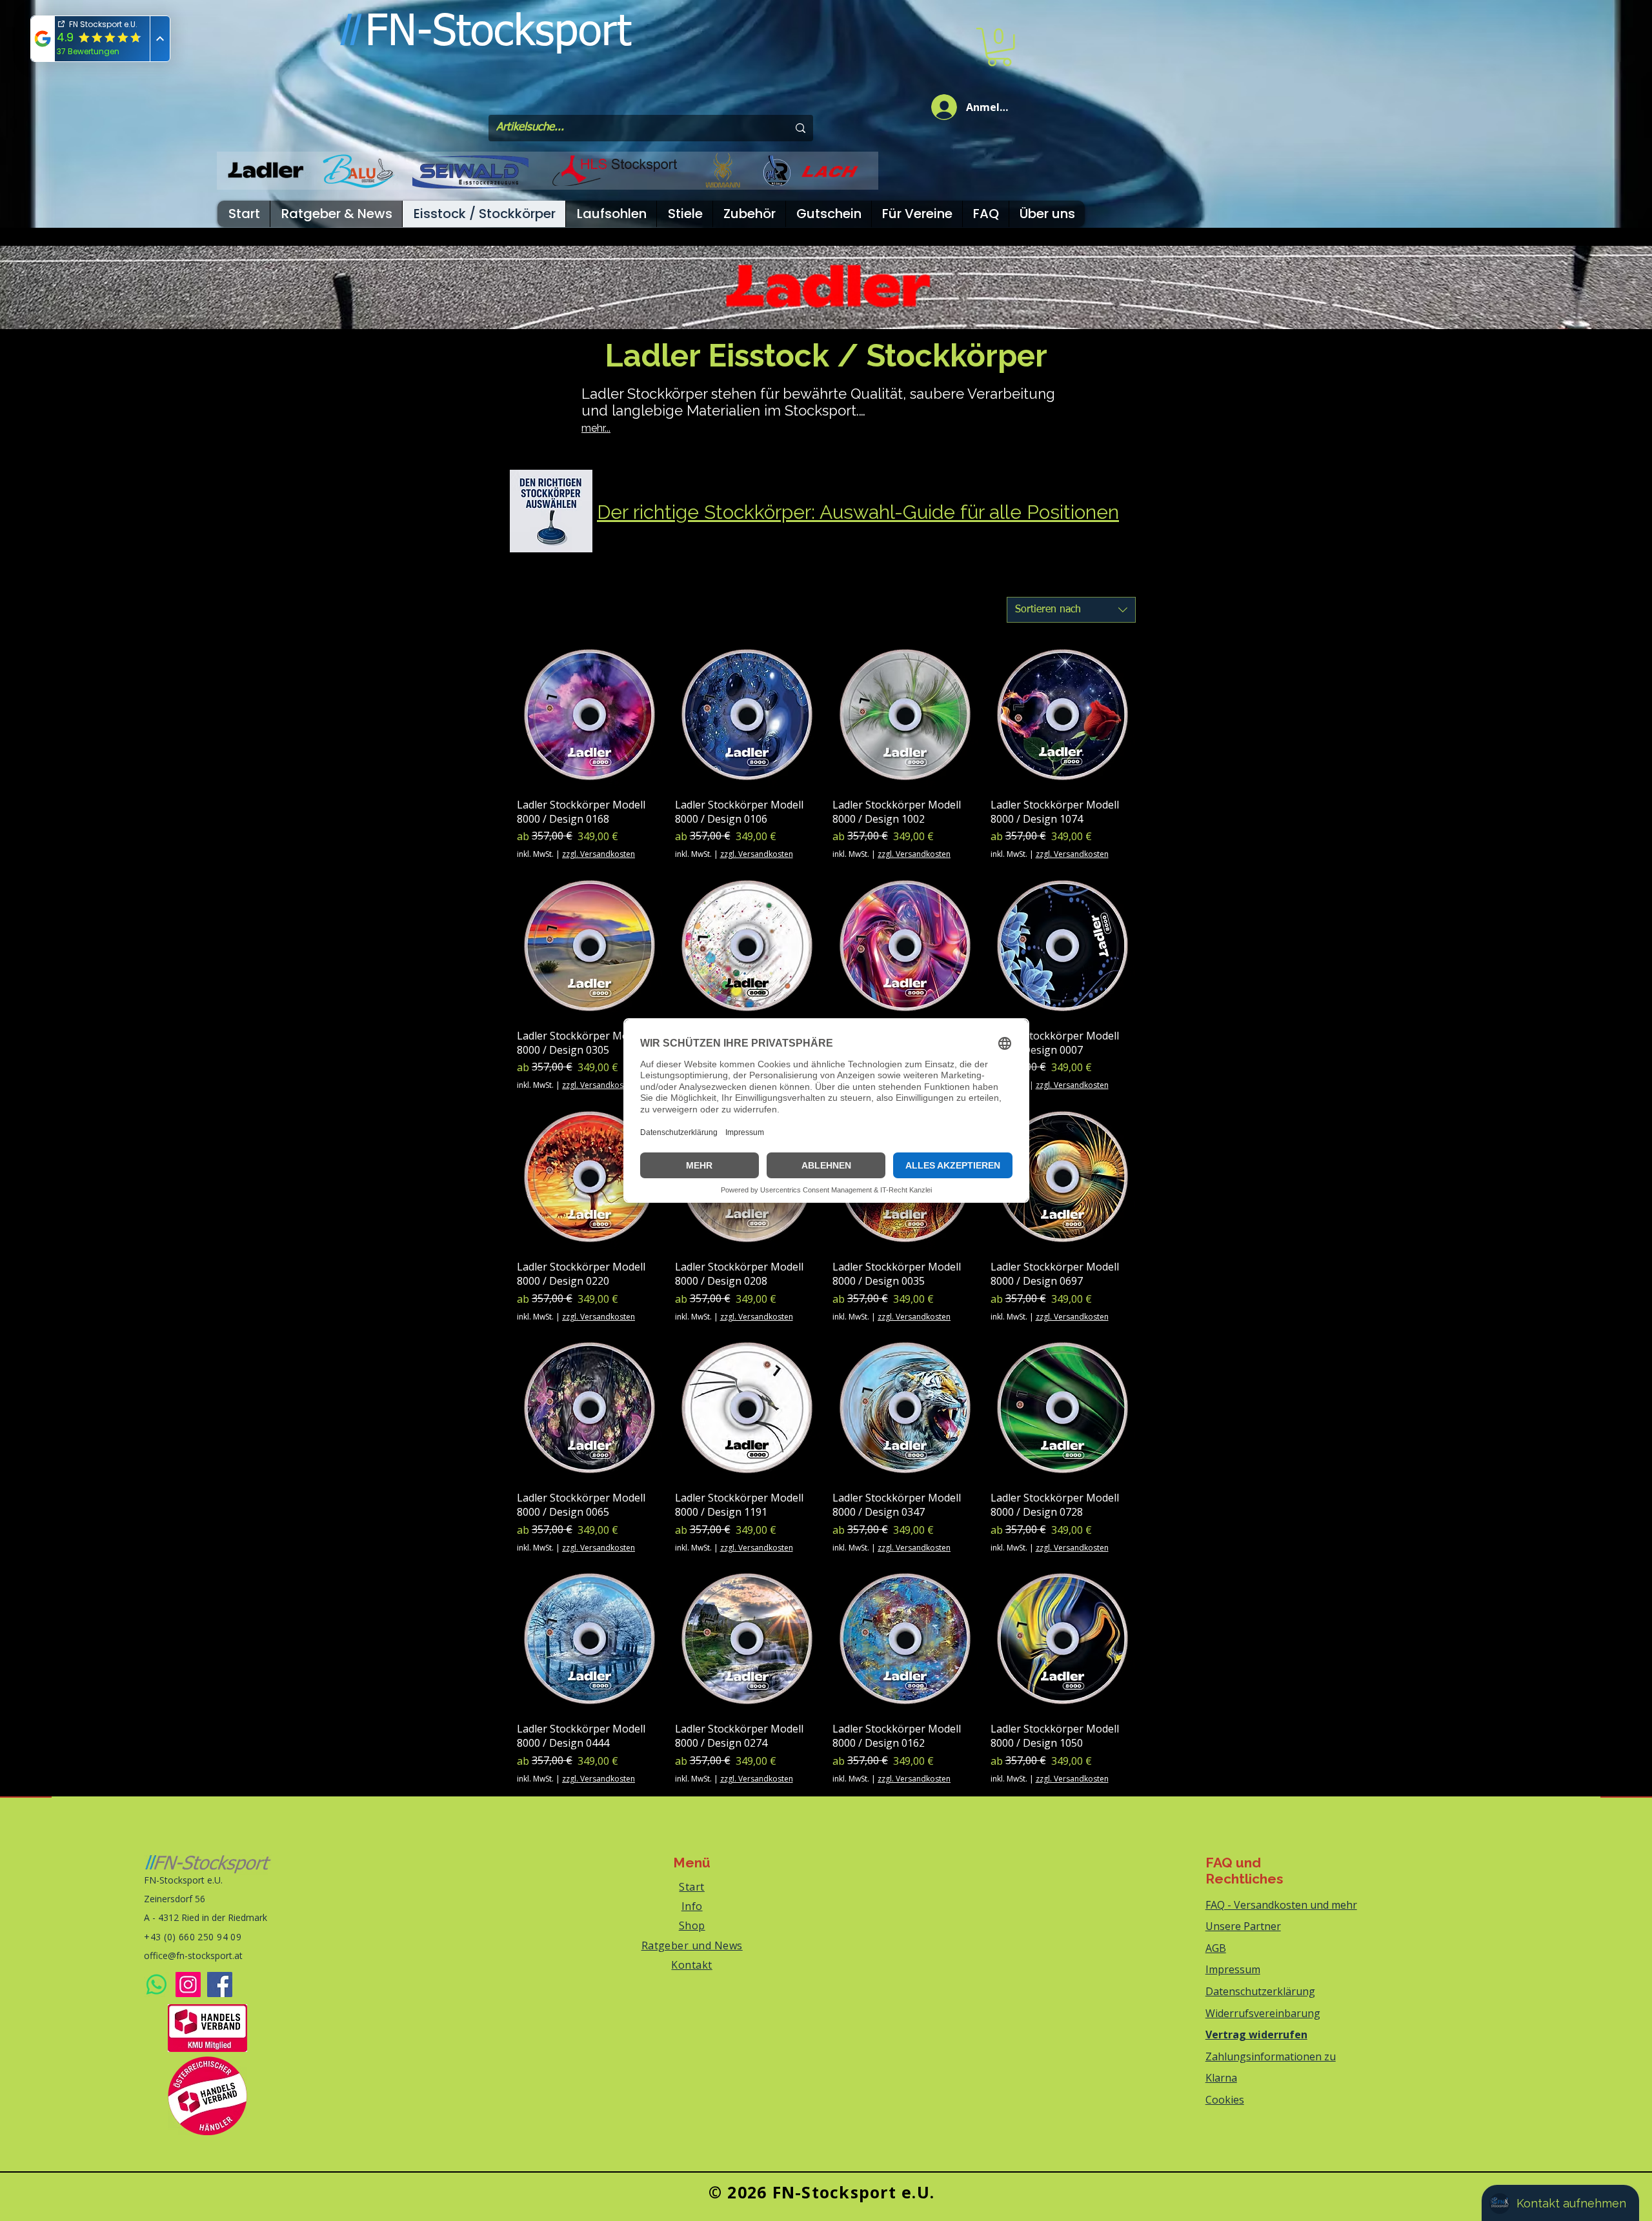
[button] (999, 47)
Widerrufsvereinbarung (1263, 2013)
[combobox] (1071, 610)
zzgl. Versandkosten (599, 854)
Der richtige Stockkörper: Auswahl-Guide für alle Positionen (858, 512)
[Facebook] (220, 1985)
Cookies (1225, 2100)
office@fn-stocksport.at (193, 1955)
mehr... (596, 428)
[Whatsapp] (156, 1985)
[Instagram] (188, 1985)
